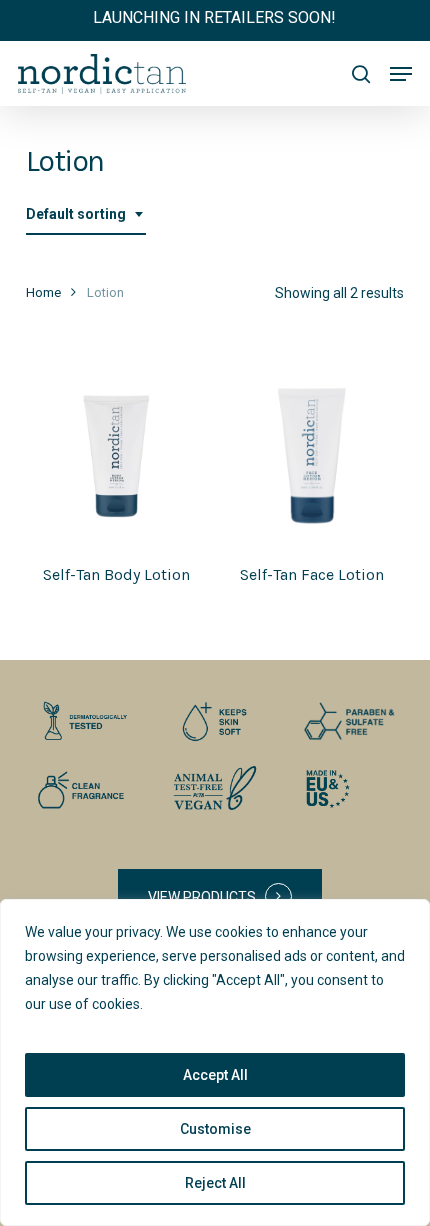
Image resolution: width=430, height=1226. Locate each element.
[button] (401, 74)
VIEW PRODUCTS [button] (202, 897)
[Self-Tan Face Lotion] (312, 456)
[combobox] (86, 214)
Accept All (215, 1075)
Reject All (215, 1183)
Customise (215, 1129)
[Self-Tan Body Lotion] (116, 456)
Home (43, 292)
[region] (215, 1062)
